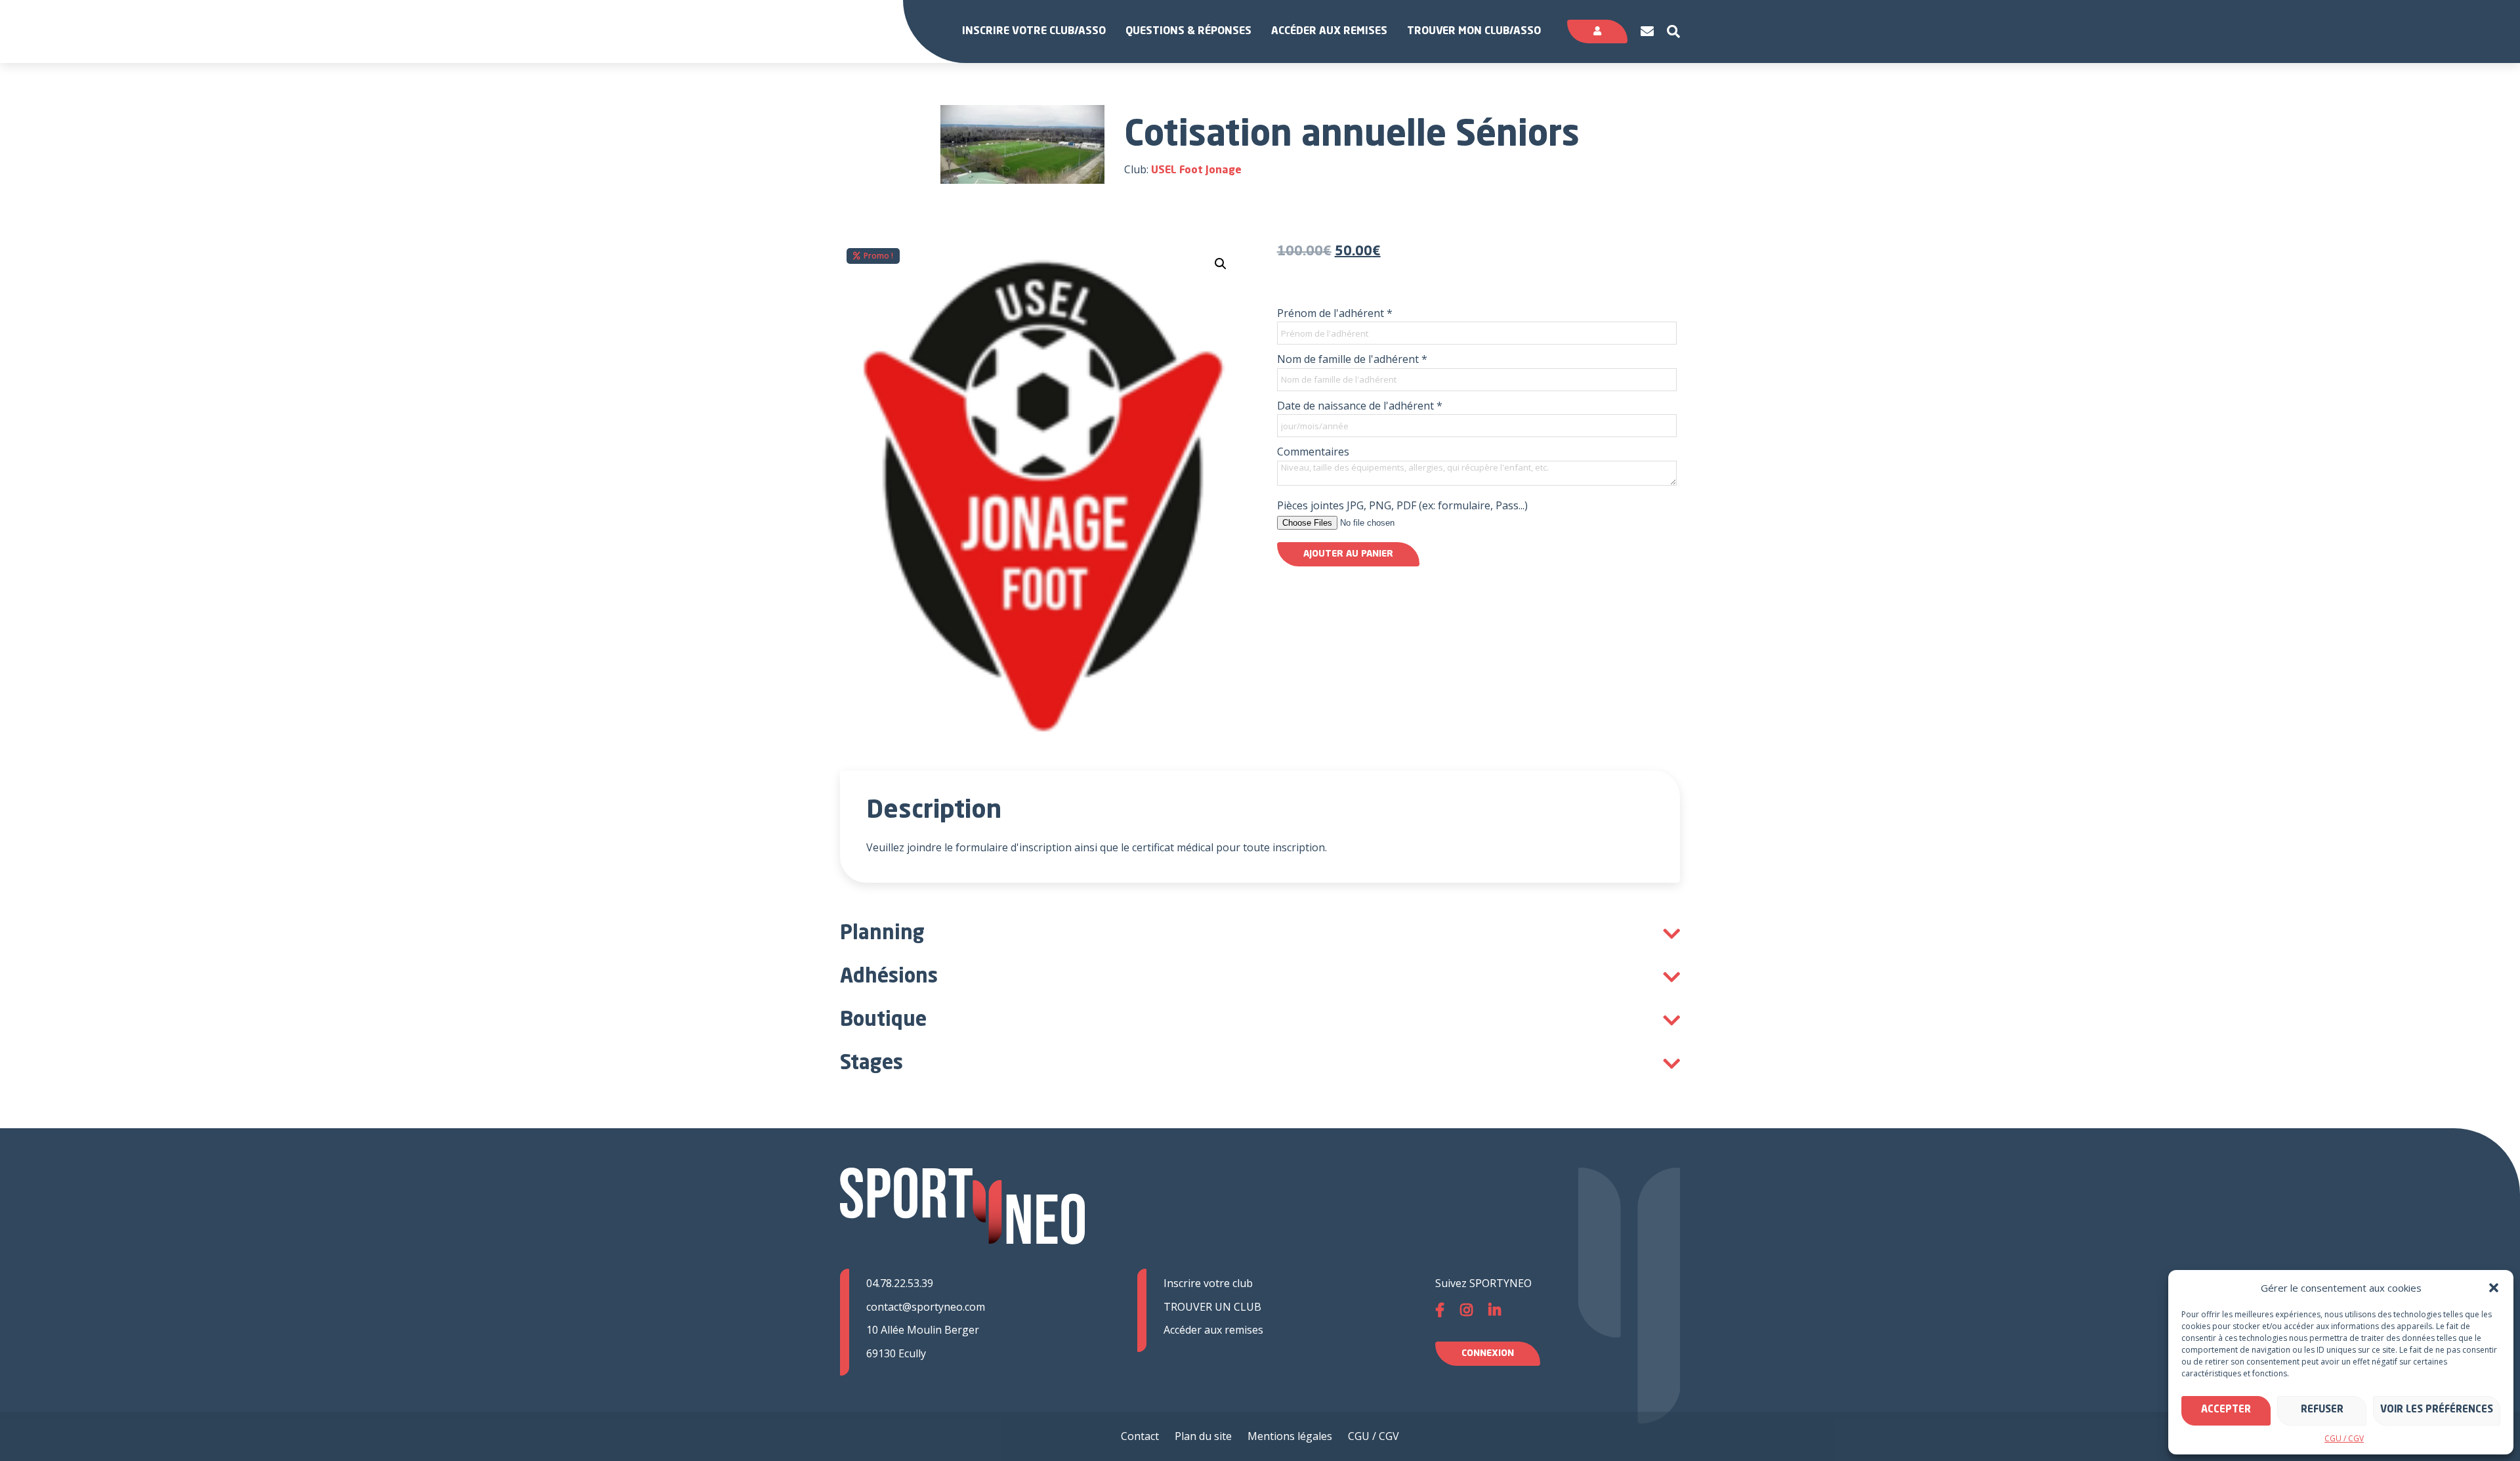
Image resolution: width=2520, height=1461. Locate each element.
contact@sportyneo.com (926, 1307)
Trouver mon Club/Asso (1474, 32)
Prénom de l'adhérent (1335, 313)
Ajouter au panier (1348, 554)
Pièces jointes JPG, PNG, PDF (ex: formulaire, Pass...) (1402, 505)
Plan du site (1203, 1436)
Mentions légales (1290, 1436)
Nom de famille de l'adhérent (1352, 359)
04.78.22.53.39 (900, 1283)
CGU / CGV (2344, 1438)
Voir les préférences (2437, 1410)
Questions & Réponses (1188, 32)
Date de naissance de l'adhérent (1360, 406)
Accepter (2226, 1410)
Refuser (2322, 1410)
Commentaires (1313, 452)
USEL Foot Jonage (1196, 171)
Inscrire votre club (1208, 1283)
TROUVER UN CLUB (1212, 1307)
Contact (1140, 1436)
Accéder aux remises (1329, 32)
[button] (2494, 1288)
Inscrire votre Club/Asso (1034, 32)
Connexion (1488, 1353)
